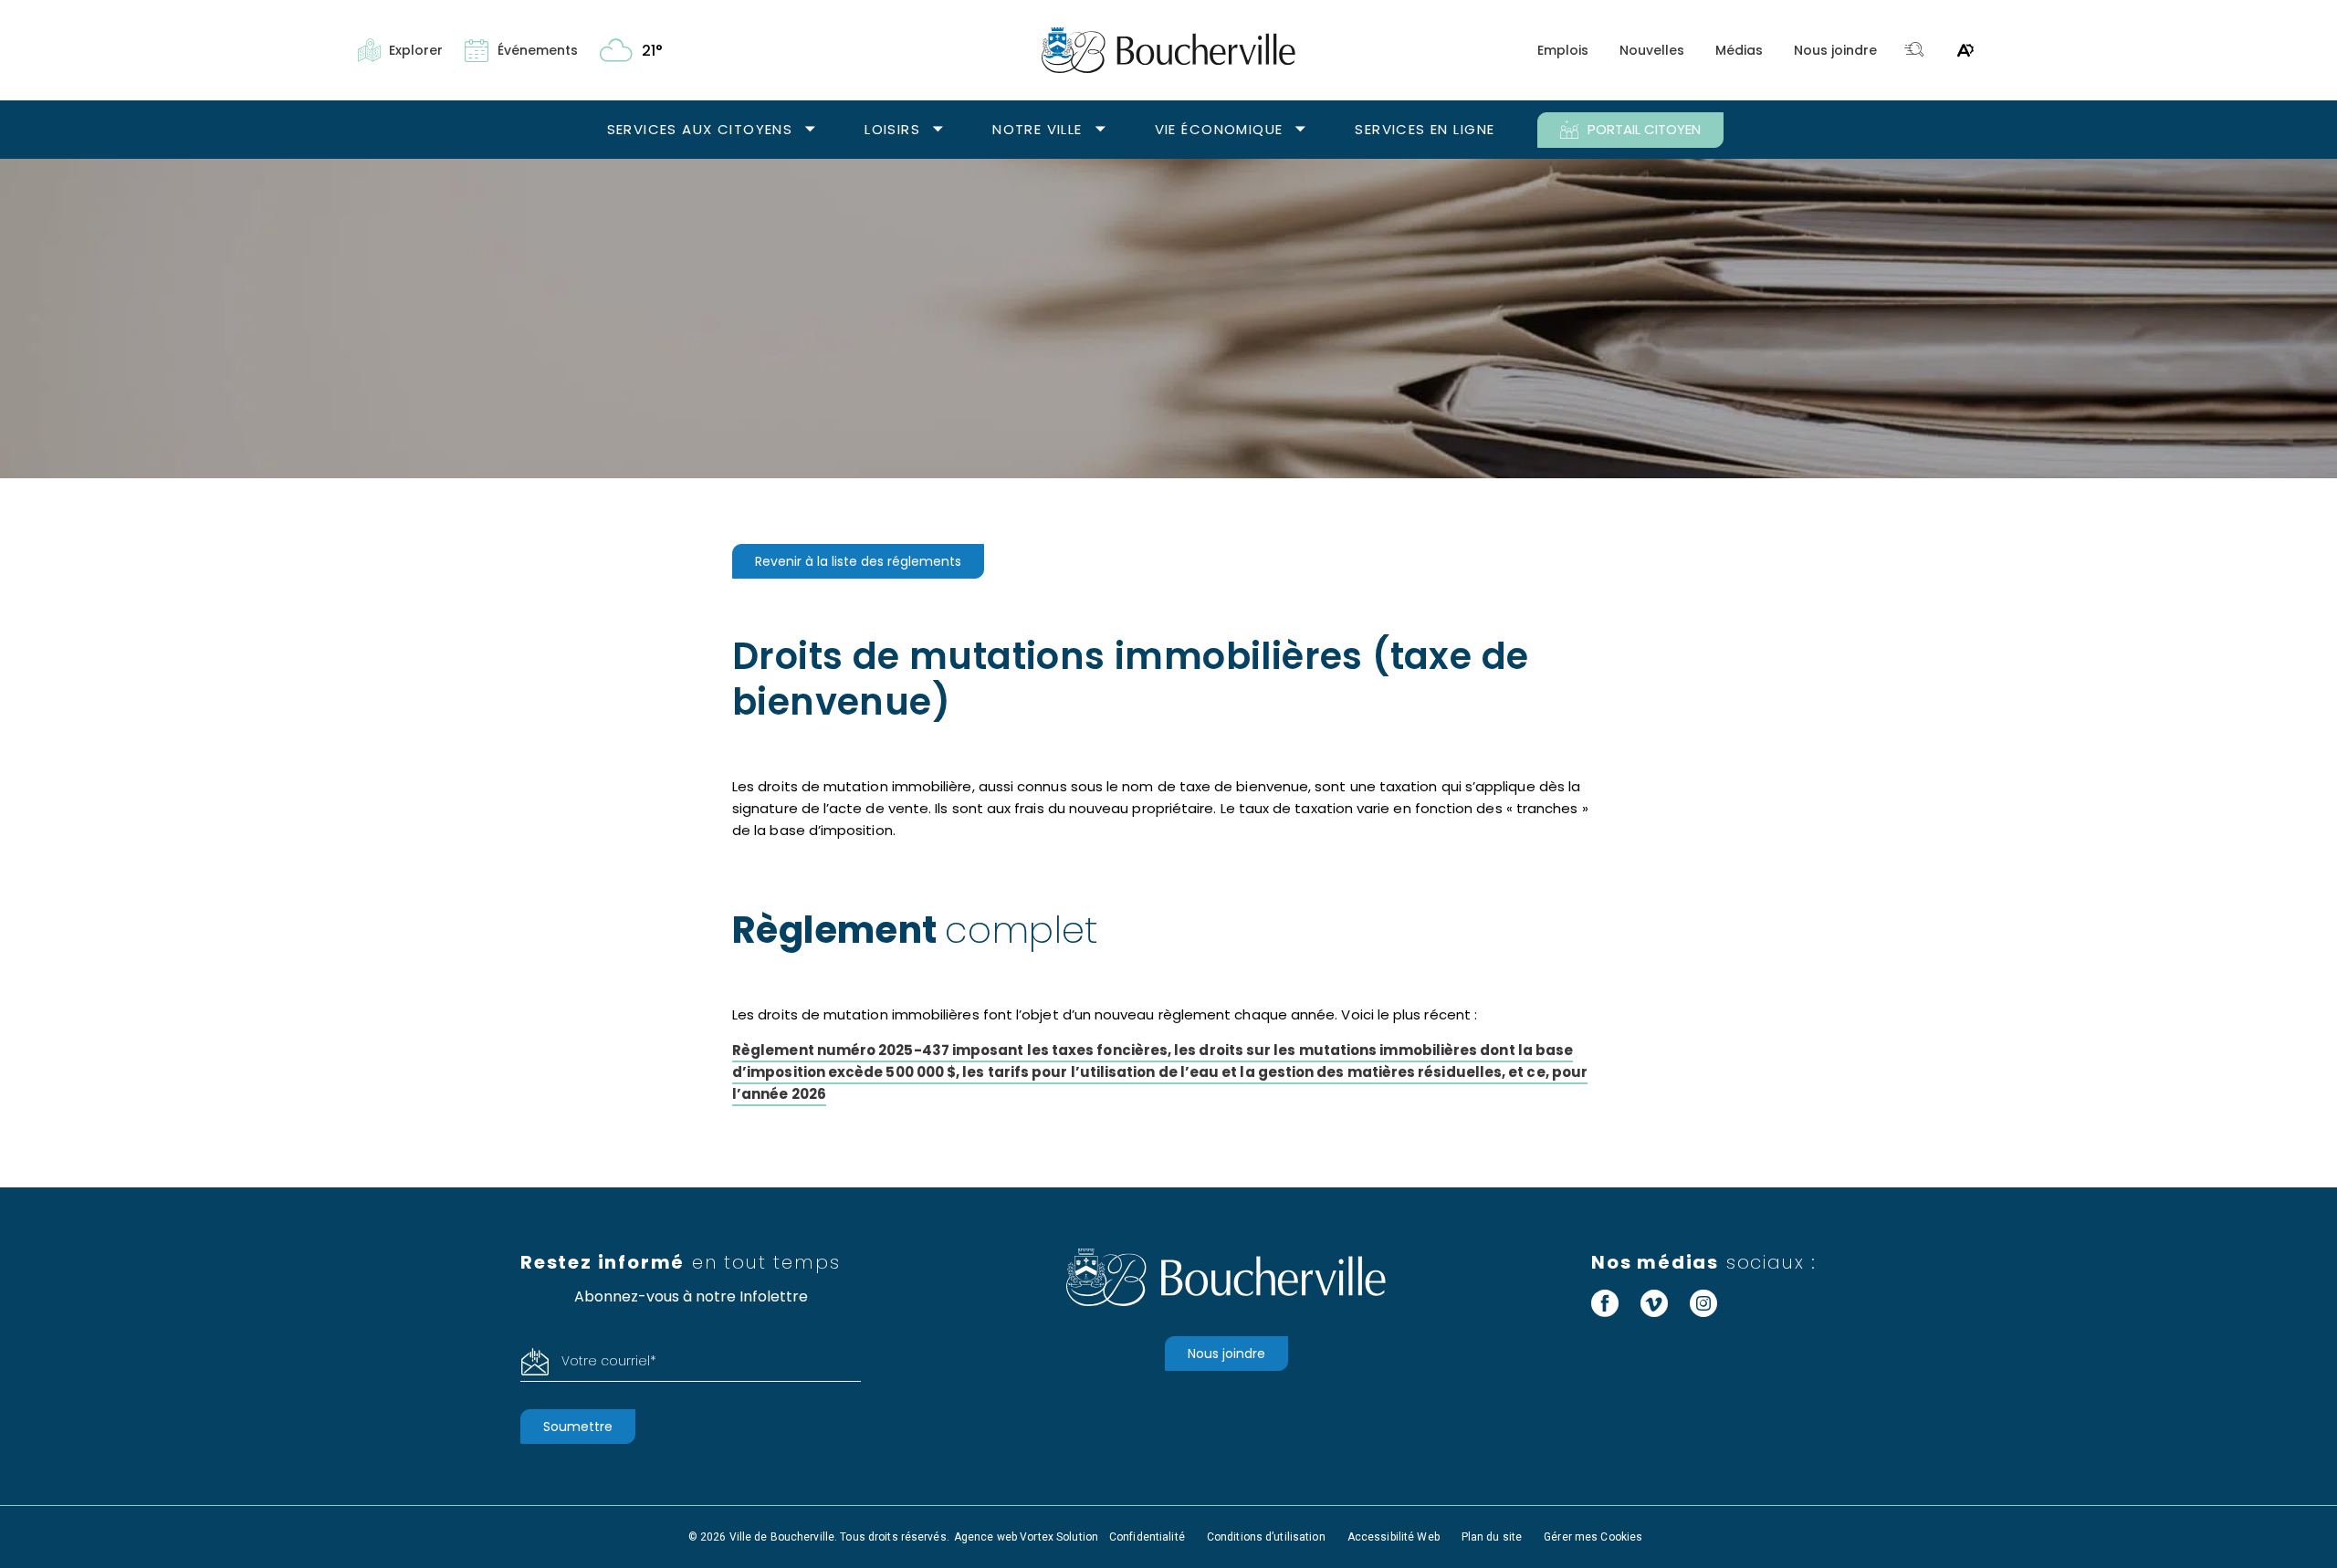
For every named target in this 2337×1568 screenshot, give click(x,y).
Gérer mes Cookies (1593, 1537)
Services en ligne (1425, 129)
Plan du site (1492, 1537)
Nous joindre (1835, 50)
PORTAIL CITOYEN (1644, 129)
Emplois (1563, 50)
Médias (1739, 50)
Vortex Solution (1059, 1537)
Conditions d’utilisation (1266, 1537)
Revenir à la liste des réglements (858, 561)
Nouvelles (1652, 50)
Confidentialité (1147, 1537)
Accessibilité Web (1394, 1537)
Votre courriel (609, 1361)
